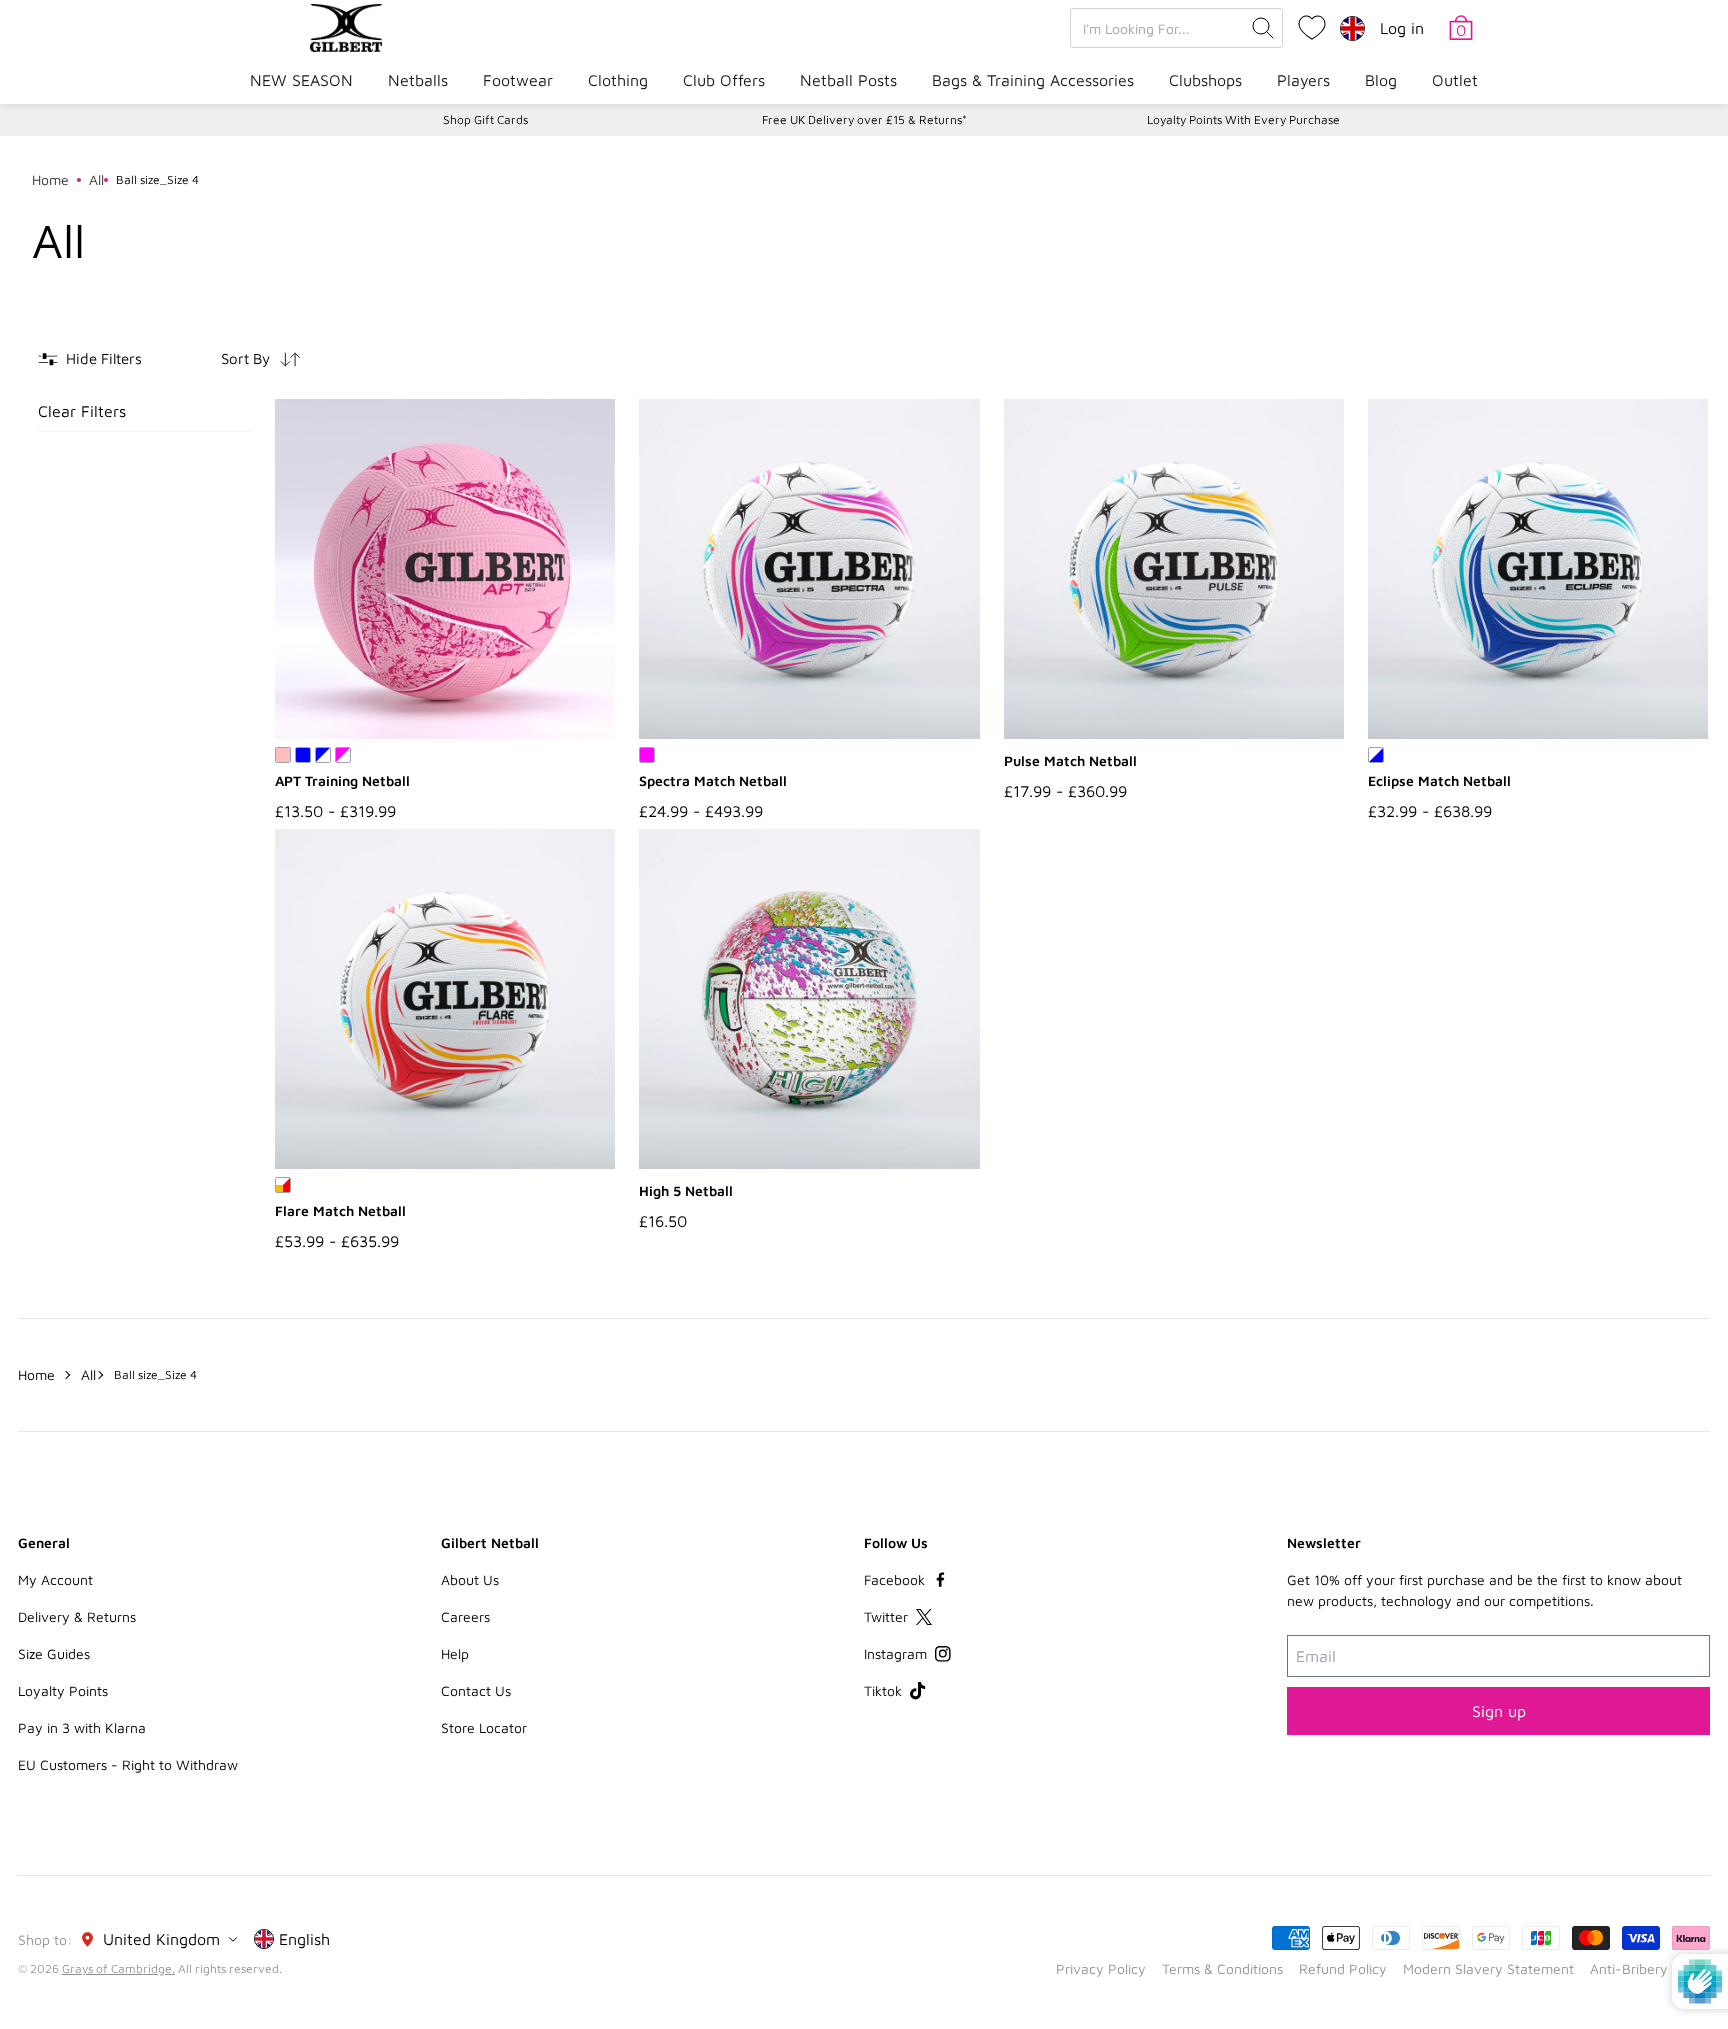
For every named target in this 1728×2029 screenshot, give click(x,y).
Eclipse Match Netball (1439, 780)
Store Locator (484, 1727)
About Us (470, 1579)
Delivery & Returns (77, 1616)
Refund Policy (1343, 1968)
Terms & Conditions (1222, 1968)
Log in (1402, 28)
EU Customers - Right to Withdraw (128, 1764)
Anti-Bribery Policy (1650, 1968)
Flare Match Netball (340, 1210)
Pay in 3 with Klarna (82, 1727)
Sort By (245, 358)
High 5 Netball (686, 1190)
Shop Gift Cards (485, 119)
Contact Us (476, 1690)
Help (455, 1653)
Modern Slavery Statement (1488, 1968)
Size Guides (54, 1653)
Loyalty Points (63, 1690)
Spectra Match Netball (713, 780)
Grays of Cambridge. (118, 1968)
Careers (465, 1616)
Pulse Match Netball (1070, 760)
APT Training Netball (342, 780)
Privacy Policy (1101, 1968)
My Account (55, 1579)
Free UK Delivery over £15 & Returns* (864, 119)
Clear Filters (82, 411)
